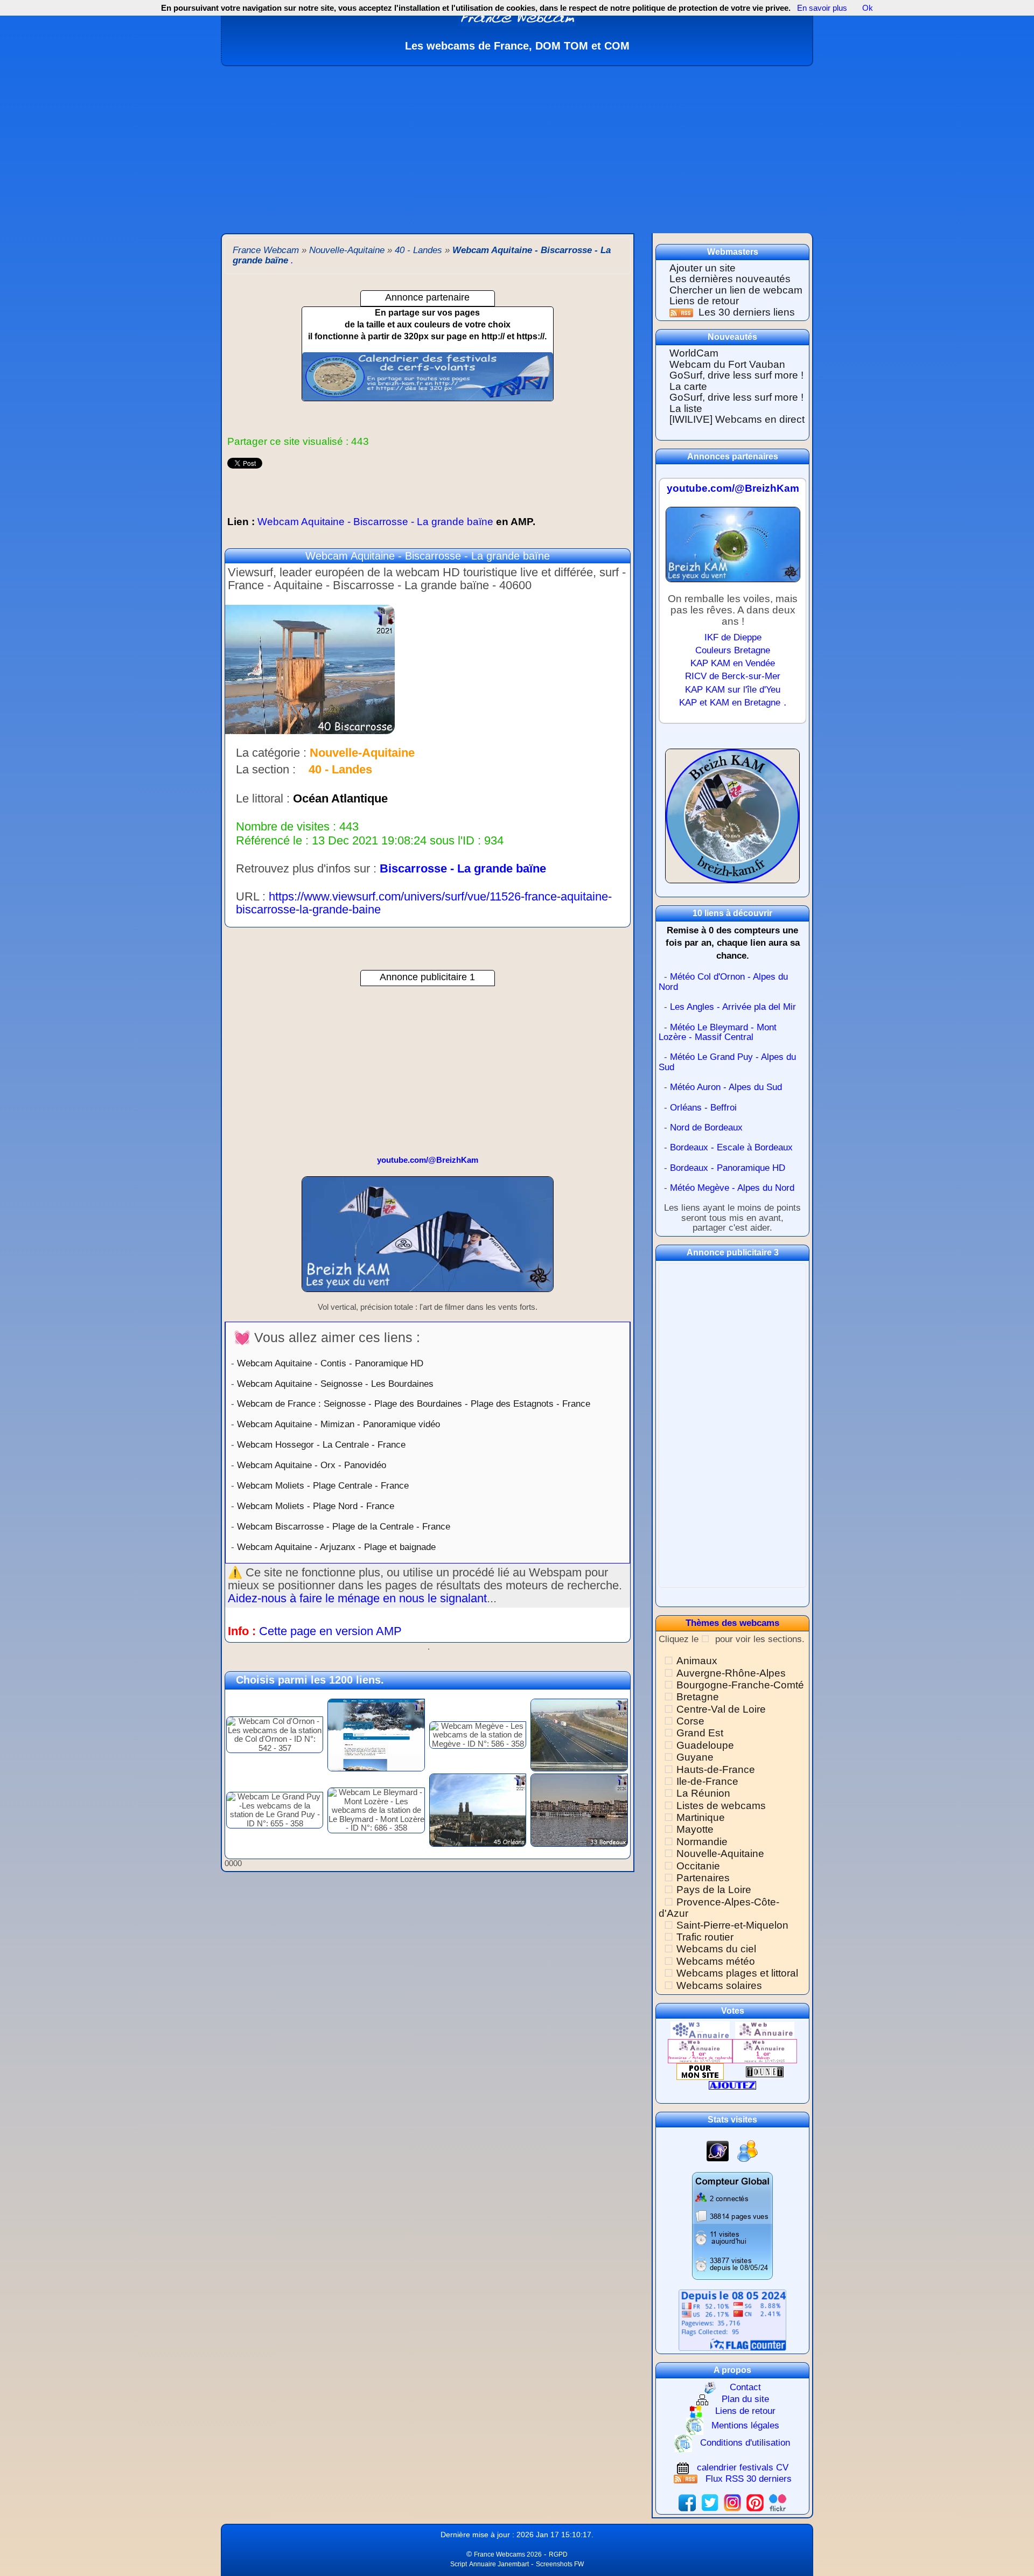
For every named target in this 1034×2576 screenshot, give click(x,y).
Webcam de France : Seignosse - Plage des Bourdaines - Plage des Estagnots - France (414, 1404)
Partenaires (703, 1878)
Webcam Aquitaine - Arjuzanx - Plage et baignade (336, 1547)
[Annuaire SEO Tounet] (765, 2071)
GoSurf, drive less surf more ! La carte (736, 381)
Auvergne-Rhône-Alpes (731, 1673)
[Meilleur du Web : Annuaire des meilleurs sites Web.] (700, 2071)
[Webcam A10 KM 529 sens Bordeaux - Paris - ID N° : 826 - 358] (579, 1734)
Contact (745, 2387)
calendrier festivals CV (743, 2467)
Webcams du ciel (716, 1949)
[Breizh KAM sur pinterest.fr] (755, 2502)
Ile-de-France (707, 1781)
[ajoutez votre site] (732, 2085)
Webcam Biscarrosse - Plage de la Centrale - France (344, 1526)
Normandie (702, 1842)
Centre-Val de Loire (721, 1709)
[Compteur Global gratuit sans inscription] (732, 2225)
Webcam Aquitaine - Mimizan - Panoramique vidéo (338, 1424)
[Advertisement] (517, 147)
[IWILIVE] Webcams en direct (737, 419)
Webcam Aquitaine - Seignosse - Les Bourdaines (335, 1384)
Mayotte (695, 1829)
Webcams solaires (719, 1985)
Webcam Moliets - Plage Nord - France (316, 1506)
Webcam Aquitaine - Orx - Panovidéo (312, 1465)
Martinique (701, 1817)
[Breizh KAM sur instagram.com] (732, 2502)
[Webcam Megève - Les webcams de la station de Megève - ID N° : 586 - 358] (478, 1734)
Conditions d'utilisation (745, 2443)
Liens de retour (704, 301)
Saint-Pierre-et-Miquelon (732, 1925)
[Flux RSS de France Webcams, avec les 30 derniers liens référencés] (683, 312)
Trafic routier (705, 1937)
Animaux (697, 1661)
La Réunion (703, 1793)
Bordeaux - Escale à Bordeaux (731, 1147)
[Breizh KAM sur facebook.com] (687, 2502)
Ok (867, 8)
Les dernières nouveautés (730, 279)
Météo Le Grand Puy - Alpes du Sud (727, 1062)
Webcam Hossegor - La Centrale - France (321, 1444)
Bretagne (698, 1697)
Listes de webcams (721, 1806)
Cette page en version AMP (330, 1631)
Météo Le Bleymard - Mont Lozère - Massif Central (718, 1032)
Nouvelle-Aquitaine (720, 1854)
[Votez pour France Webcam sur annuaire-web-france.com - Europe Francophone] (765, 2030)
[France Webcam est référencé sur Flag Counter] (732, 2320)
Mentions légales (745, 2426)
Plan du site (745, 2400)
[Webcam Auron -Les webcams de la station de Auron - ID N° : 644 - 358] (376, 1734)
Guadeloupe (705, 1745)
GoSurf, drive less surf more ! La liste (736, 403)
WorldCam (694, 353)
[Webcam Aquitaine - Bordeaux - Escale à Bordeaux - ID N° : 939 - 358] (579, 1809)
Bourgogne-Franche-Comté (740, 1685)
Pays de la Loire (714, 1890)
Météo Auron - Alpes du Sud (726, 1087)
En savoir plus (822, 8)
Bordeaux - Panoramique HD (728, 1168)
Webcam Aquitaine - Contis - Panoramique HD (330, 1363)
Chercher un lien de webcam (736, 290)
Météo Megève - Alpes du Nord (732, 1188)
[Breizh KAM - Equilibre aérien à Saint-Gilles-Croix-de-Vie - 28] (428, 1239)
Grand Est (700, 1733)
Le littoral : (263, 799)
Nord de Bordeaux (706, 1128)
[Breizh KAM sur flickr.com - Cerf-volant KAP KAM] (778, 2502)
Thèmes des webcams (732, 1623)
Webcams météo (716, 1961)
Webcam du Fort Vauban (727, 364)
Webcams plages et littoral (737, 1973)
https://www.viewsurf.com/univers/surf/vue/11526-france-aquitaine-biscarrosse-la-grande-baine (424, 903)
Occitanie (698, 1866)
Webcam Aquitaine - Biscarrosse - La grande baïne (381, 522)
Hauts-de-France (716, 1769)
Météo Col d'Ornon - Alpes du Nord (723, 982)
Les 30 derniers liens (747, 312)
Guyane (695, 1757)
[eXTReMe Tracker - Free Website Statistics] (718, 2150)
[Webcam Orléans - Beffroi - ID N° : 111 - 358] (478, 1809)
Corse (690, 1721)
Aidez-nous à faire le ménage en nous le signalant (357, 1598)
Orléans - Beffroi (703, 1108)
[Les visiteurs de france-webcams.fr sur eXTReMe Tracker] (747, 2150)
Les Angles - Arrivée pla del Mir (733, 1007)
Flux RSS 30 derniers (749, 2479)
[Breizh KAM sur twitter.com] (710, 2502)
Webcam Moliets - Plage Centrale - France (323, 1485)
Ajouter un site (703, 268)
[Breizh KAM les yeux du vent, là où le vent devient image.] (732, 821)
